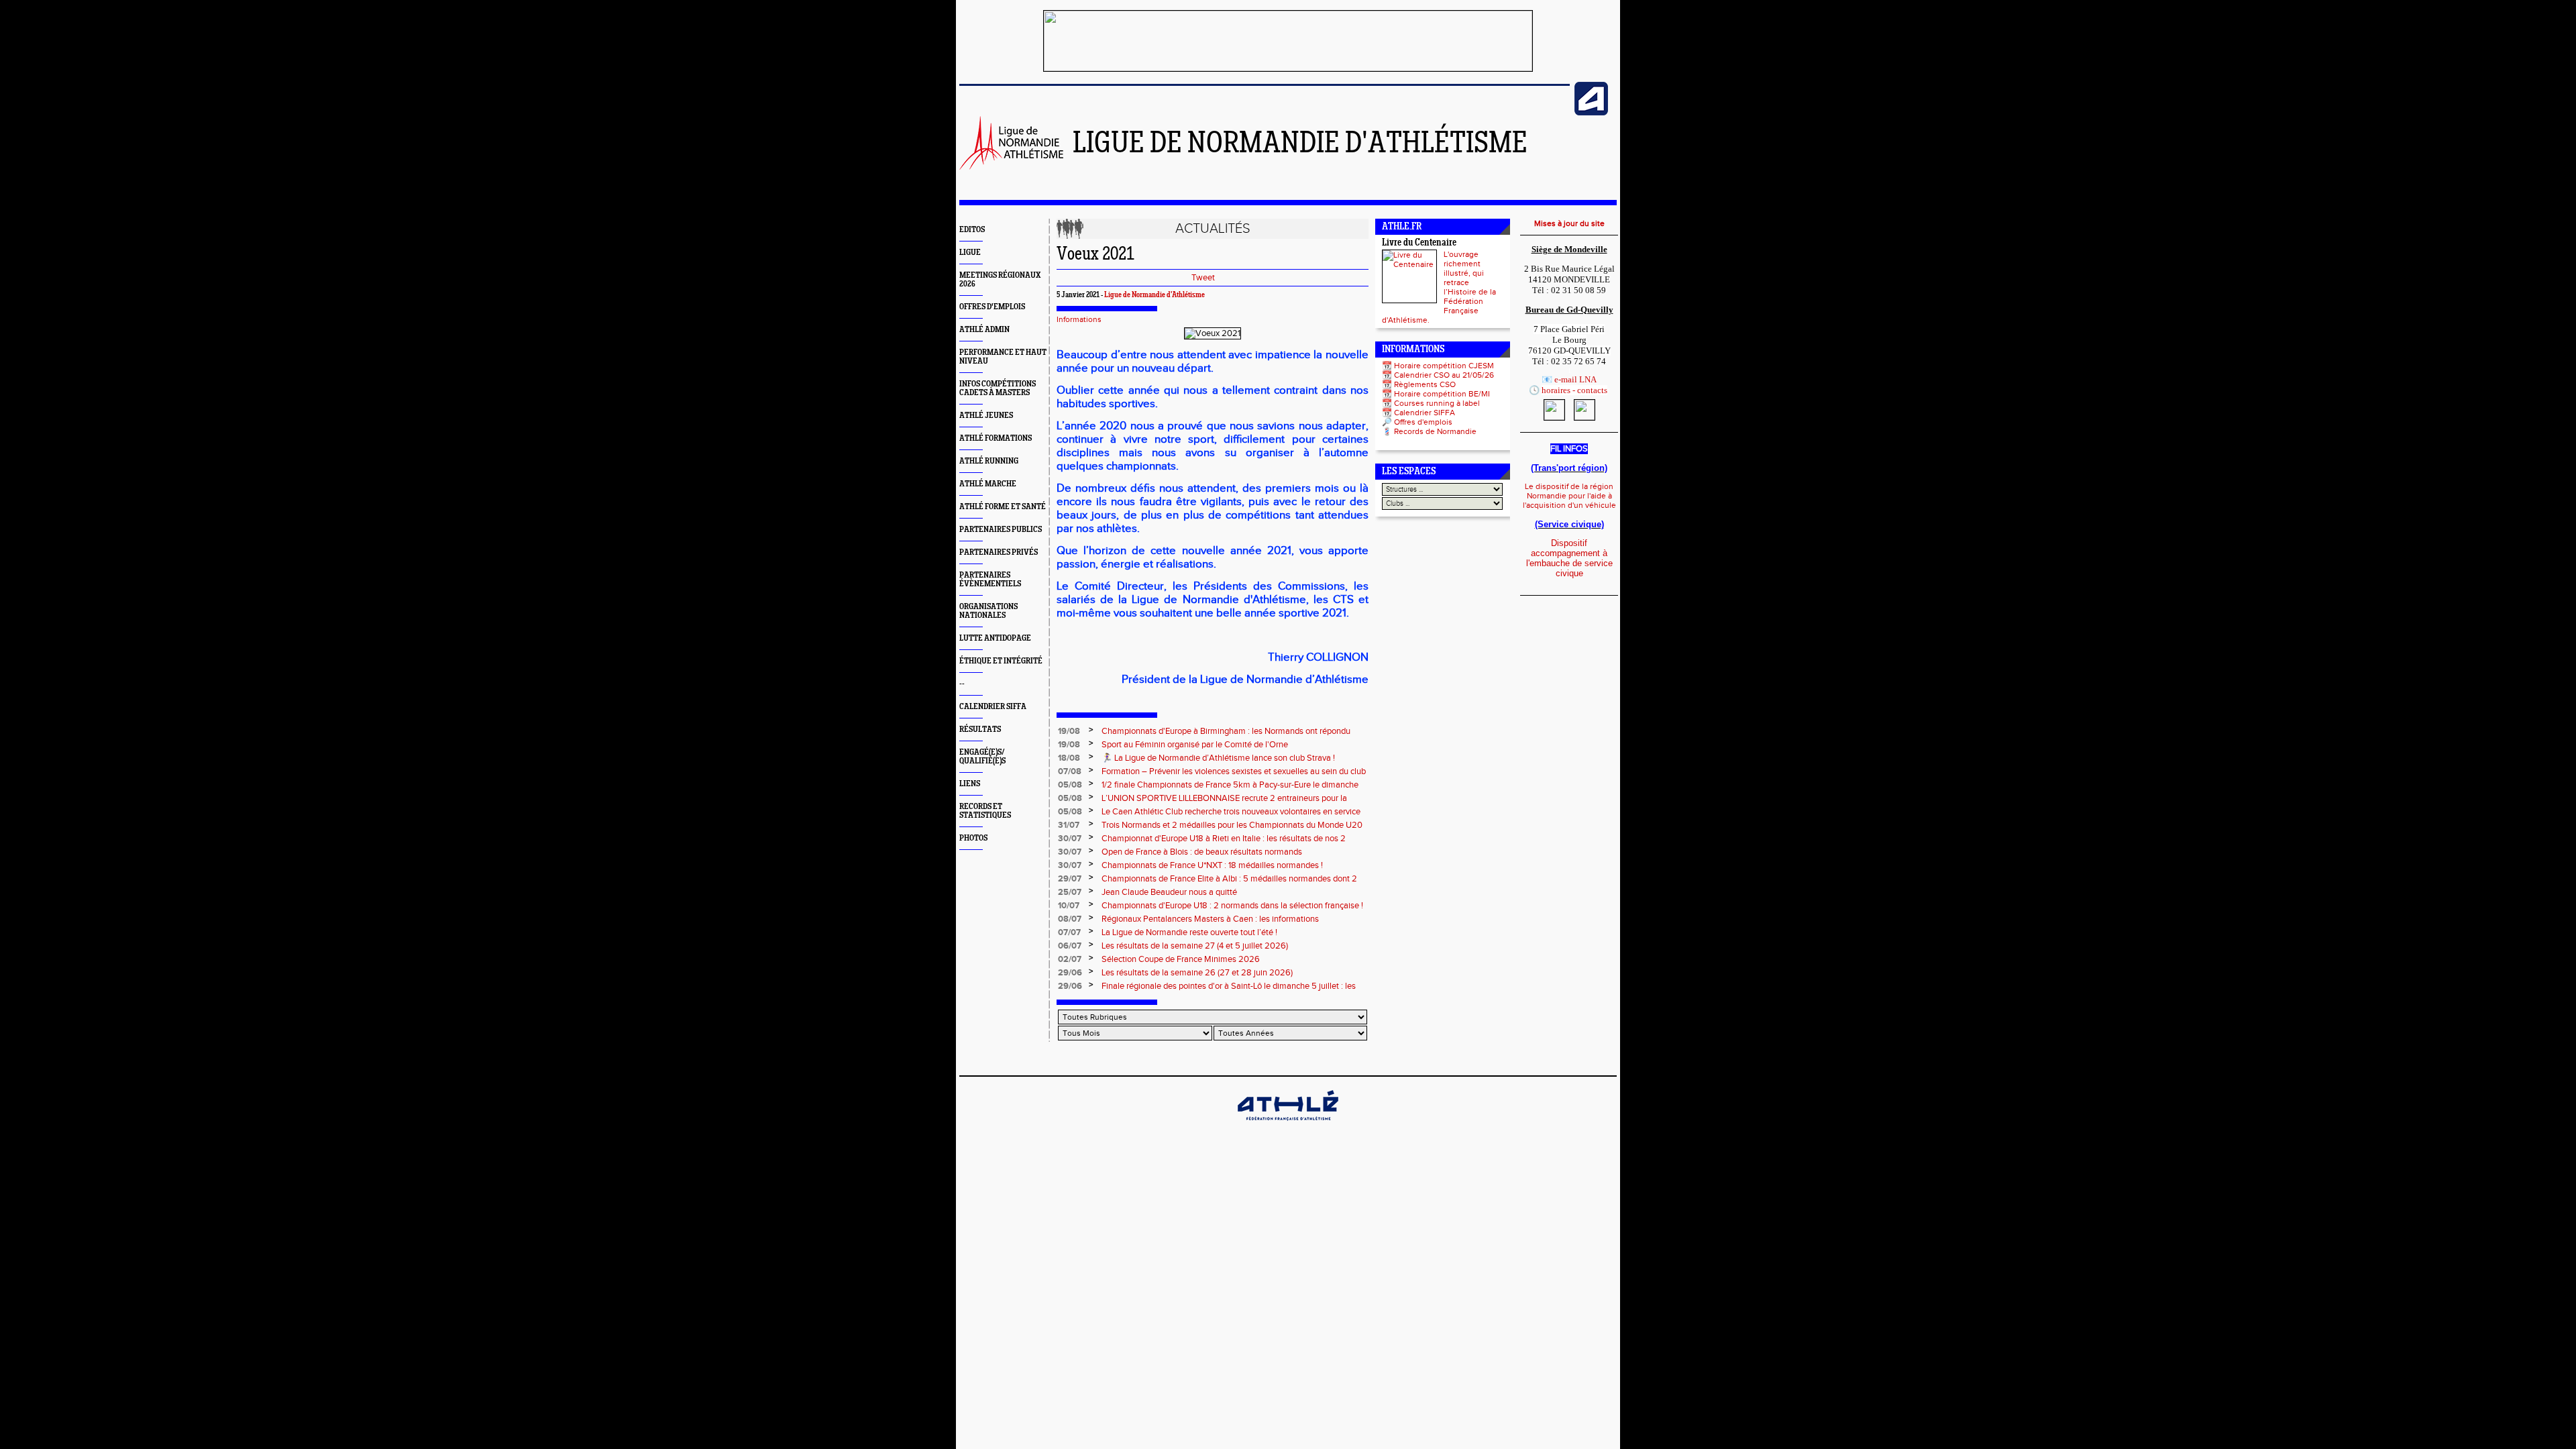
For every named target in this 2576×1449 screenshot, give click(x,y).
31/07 (1069, 825)
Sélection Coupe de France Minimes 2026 (1181, 959)
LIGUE (970, 253)
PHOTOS (973, 838)
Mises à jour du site (1569, 223)
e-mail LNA (1575, 379)
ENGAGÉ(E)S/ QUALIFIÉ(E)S (982, 757)
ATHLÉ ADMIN (984, 330)
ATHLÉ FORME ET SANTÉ (1003, 507)
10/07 (1069, 906)
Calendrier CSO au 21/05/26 (1444, 375)
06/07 (1070, 946)
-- (962, 684)
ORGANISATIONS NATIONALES (988, 611)
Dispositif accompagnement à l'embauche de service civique (1569, 558)
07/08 (1070, 771)
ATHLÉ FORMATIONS (996, 438)
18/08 (1069, 758)
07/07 (1069, 932)
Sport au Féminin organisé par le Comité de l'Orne (1195, 745)
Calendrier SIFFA (1425, 413)
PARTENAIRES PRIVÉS (999, 552)
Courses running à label (1437, 403)
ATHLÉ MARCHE (988, 484)
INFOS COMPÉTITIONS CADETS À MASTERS (998, 388)
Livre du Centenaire (1419, 243)
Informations (1079, 319)
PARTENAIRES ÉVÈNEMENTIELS (990, 580)
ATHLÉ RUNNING (989, 461)
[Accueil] (1011, 167)
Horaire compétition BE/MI (1442, 394)
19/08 (1069, 731)
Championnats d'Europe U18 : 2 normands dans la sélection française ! (1232, 906)
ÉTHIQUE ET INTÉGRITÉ (1001, 661)
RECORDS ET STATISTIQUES (985, 811)
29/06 (1070, 973)
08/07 (1070, 919)
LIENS (970, 784)
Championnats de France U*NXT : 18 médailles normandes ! (1212, 865)
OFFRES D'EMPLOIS (992, 307)
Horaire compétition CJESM (1444, 366)
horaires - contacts (1574, 390)
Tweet (1203, 278)
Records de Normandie (1435, 431)
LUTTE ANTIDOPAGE (995, 638)
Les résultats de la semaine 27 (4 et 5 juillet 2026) (1195, 946)
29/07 (1070, 879)
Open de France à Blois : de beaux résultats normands (1202, 852)
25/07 (1070, 892)
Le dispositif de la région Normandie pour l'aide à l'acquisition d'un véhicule (1569, 496)
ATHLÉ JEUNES (986, 416)
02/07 (1070, 959)
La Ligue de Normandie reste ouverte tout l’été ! (1189, 932)
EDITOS (972, 230)
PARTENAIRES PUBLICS (1001, 530)
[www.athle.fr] (1591, 113)
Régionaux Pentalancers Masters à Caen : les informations (1210, 919)
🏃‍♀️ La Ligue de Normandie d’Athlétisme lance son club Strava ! (1218, 758)
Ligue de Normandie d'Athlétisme (1155, 295)
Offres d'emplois (1423, 422)
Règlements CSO (1425, 384)
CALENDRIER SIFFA (993, 707)
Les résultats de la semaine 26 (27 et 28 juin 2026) (1197, 973)
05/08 (1070, 785)
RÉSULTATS (980, 730)
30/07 (1070, 839)
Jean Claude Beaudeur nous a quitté (1169, 892)
